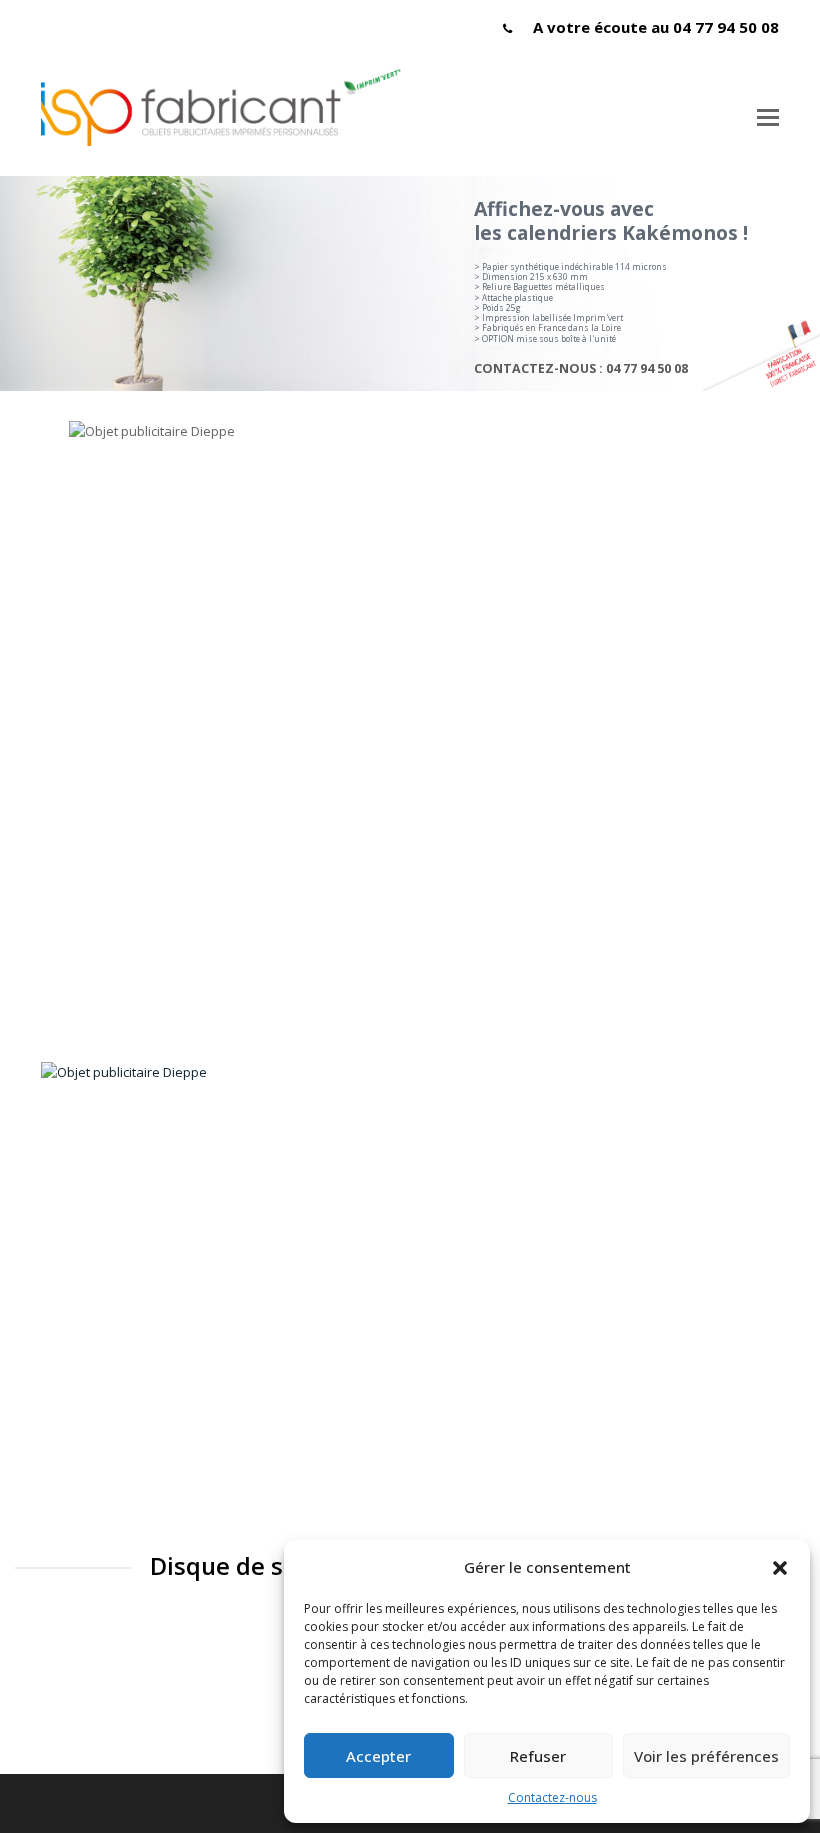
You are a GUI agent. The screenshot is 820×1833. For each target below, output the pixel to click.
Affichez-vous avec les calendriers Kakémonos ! (611, 221)
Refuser (538, 1756)
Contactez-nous (552, 1797)
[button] (780, 1568)
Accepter (378, 1756)
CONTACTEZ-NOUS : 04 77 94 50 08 (581, 369)
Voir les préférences (706, 1756)
